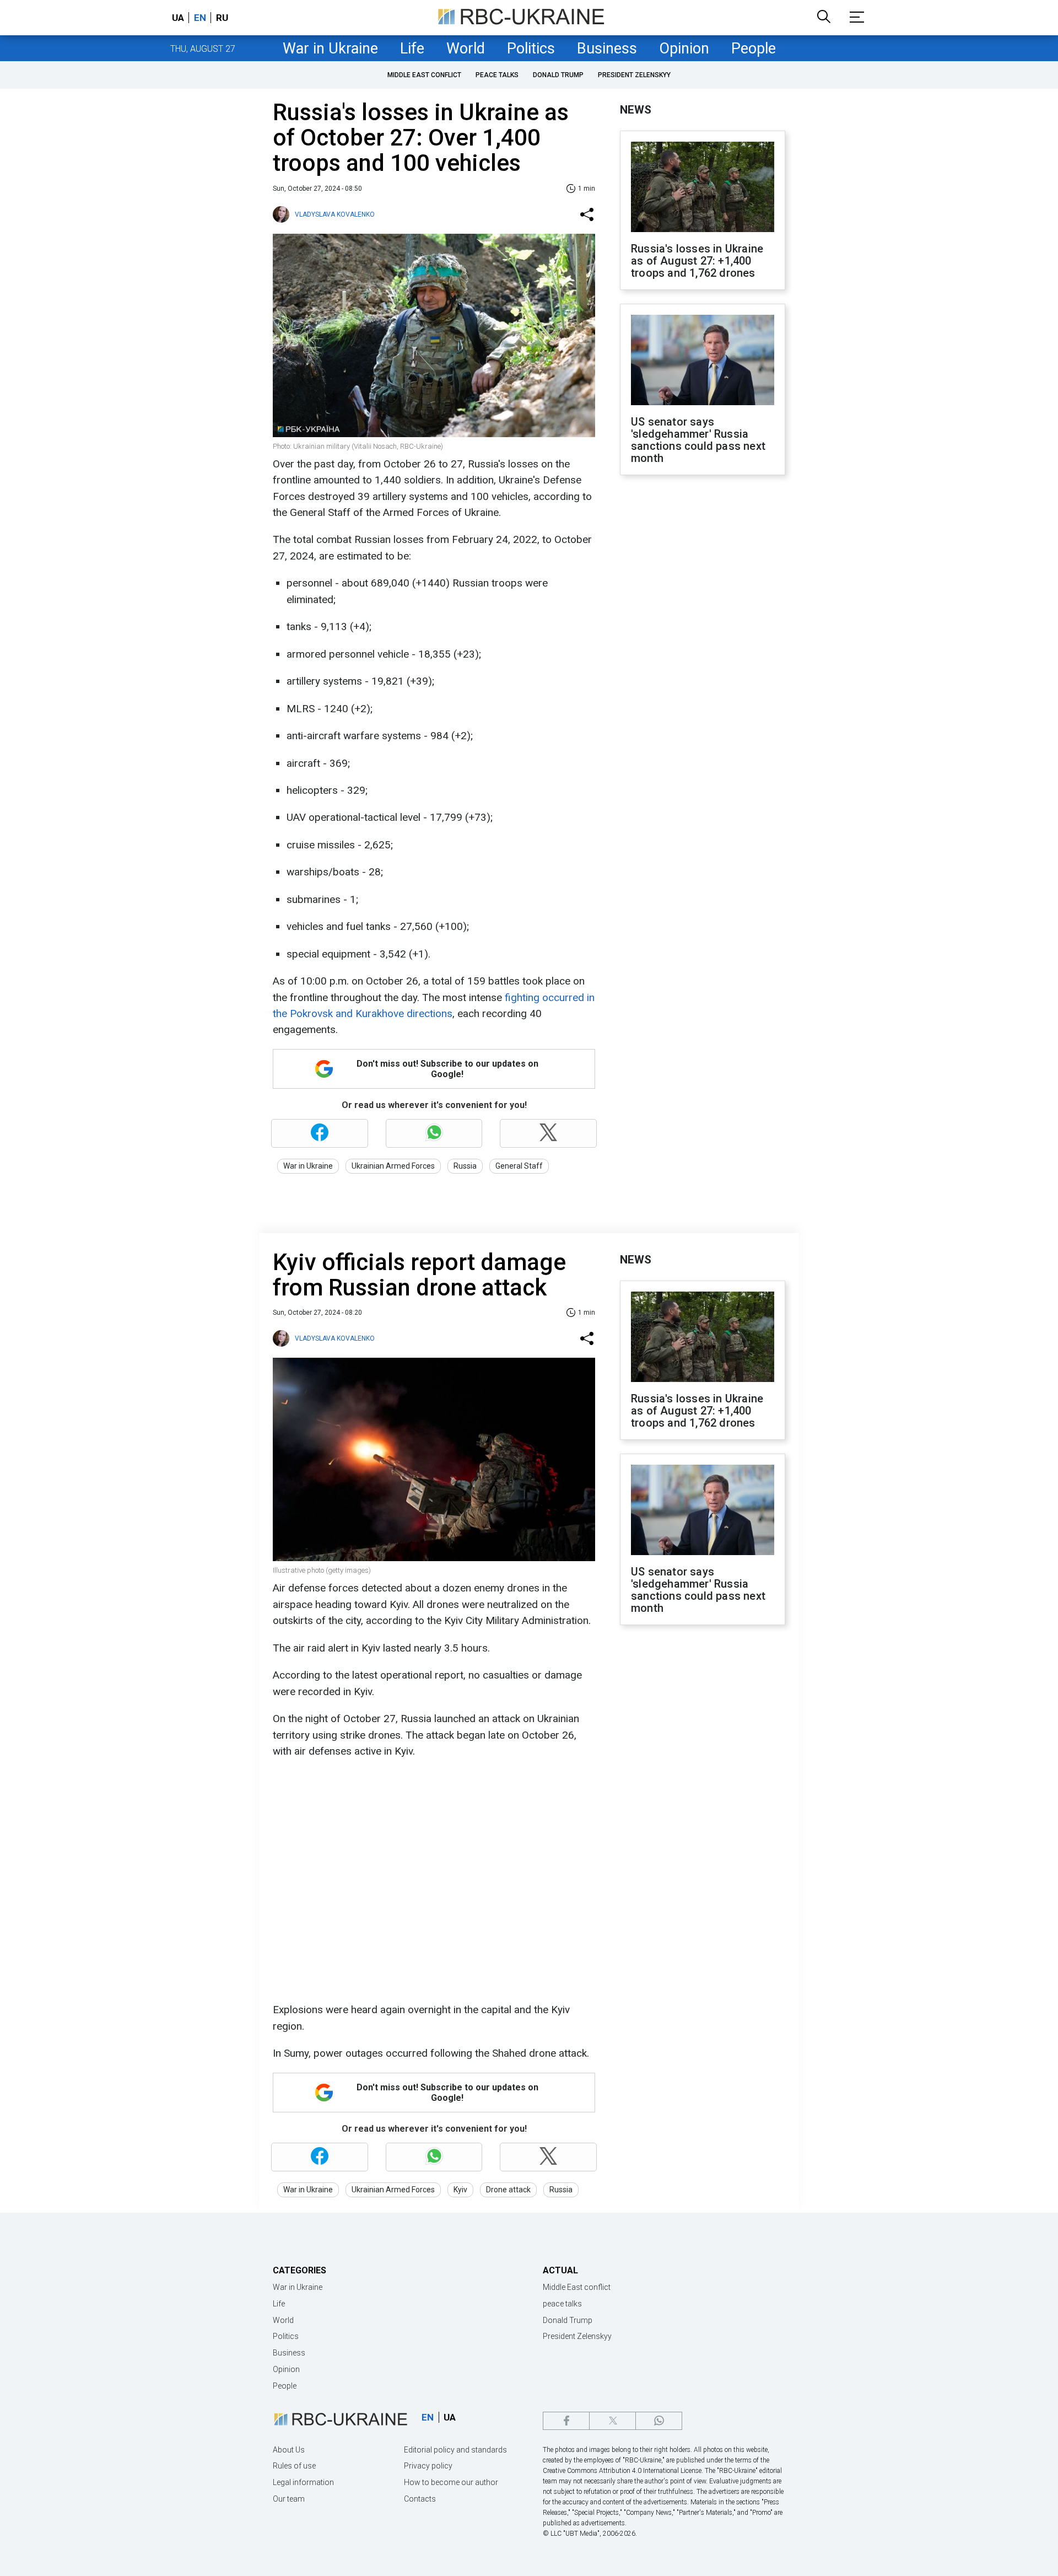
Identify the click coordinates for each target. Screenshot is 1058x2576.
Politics (531, 49)
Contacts (420, 2499)
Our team (289, 2499)
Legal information (303, 2482)
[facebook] (566, 2421)
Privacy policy (428, 2466)
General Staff (519, 1166)
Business (607, 49)
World (466, 49)
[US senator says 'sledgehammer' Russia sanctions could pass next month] (703, 361)
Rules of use (294, 2466)
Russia (465, 1166)
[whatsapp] (659, 2421)
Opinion (684, 49)
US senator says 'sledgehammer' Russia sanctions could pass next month (698, 440)
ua (178, 18)
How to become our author (451, 2482)
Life (412, 49)
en (200, 18)
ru (222, 18)
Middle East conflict (424, 75)
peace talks (497, 75)
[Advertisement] (703, 665)
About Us (289, 2450)
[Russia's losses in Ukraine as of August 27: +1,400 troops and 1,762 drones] (703, 188)
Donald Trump (558, 75)
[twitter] (612, 2421)
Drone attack (508, 2190)
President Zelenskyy (634, 75)
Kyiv (460, 2190)
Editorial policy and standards (455, 2450)
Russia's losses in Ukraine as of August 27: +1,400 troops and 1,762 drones (697, 261)
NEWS (636, 110)
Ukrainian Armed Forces (393, 1166)
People (754, 49)
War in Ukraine (330, 49)
